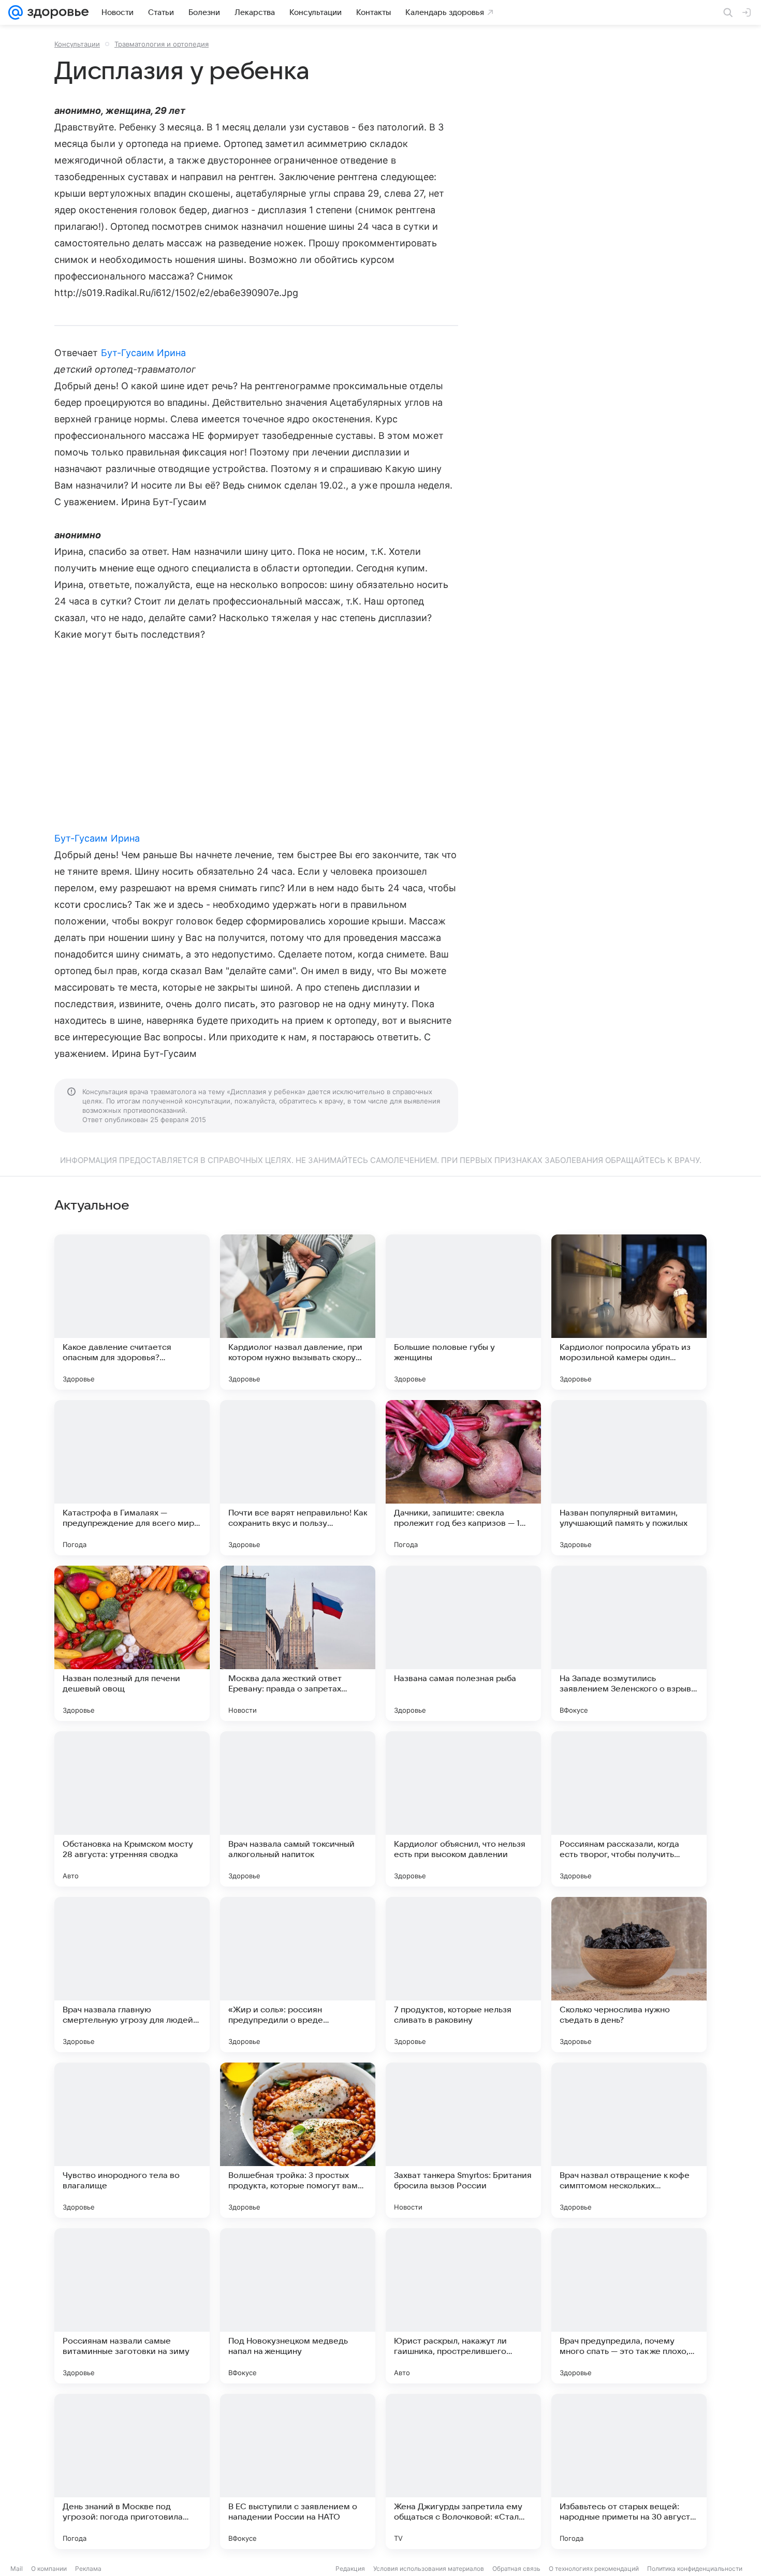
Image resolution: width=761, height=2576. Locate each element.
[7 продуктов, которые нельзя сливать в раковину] (463, 1975)
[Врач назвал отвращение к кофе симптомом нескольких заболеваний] (629, 2140)
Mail (17, 2568)
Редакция (350, 2568)
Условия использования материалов (429, 2568)
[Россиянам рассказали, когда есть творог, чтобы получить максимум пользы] (629, 1809)
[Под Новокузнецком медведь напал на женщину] (298, 2306)
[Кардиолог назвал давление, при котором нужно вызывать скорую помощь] (298, 1312)
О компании (49, 2568)
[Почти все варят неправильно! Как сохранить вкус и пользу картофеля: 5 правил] (298, 1478)
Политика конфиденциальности (695, 2568)
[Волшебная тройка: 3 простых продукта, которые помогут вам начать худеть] (298, 2140)
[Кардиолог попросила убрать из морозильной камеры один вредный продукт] (629, 1312)
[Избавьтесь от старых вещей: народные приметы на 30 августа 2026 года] (629, 2471)
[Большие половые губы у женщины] (463, 1312)
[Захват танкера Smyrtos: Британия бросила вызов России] (463, 2140)
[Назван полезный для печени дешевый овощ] (132, 1643)
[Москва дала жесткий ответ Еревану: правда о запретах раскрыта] (298, 1643)
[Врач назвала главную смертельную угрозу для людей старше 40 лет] (132, 1975)
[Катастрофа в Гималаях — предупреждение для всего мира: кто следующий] (132, 1478)
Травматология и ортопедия (162, 44)
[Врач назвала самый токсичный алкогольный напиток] (298, 1809)
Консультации (77, 44)
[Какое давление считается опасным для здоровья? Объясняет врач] (132, 1312)
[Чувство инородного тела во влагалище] (132, 2140)
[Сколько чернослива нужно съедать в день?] (629, 1975)
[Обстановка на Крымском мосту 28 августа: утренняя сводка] (132, 1809)
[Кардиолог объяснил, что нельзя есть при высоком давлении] (463, 1809)
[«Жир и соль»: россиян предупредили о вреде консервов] (298, 1975)
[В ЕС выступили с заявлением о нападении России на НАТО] (298, 2471)
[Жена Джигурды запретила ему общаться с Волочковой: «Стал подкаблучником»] (463, 2471)
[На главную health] (56, 12)
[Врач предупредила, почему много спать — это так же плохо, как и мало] (629, 2306)
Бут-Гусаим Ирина (144, 353)
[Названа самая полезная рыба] (463, 1643)
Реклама (88, 2568)
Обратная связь (516, 2568)
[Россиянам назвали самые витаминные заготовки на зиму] (132, 2306)
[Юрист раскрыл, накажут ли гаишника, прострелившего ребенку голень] (463, 2306)
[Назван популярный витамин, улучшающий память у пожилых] (629, 1478)
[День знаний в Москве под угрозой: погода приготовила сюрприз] (132, 2471)
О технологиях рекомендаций (594, 2568)
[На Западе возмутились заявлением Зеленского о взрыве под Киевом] (629, 1643)
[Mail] (16, 12)
